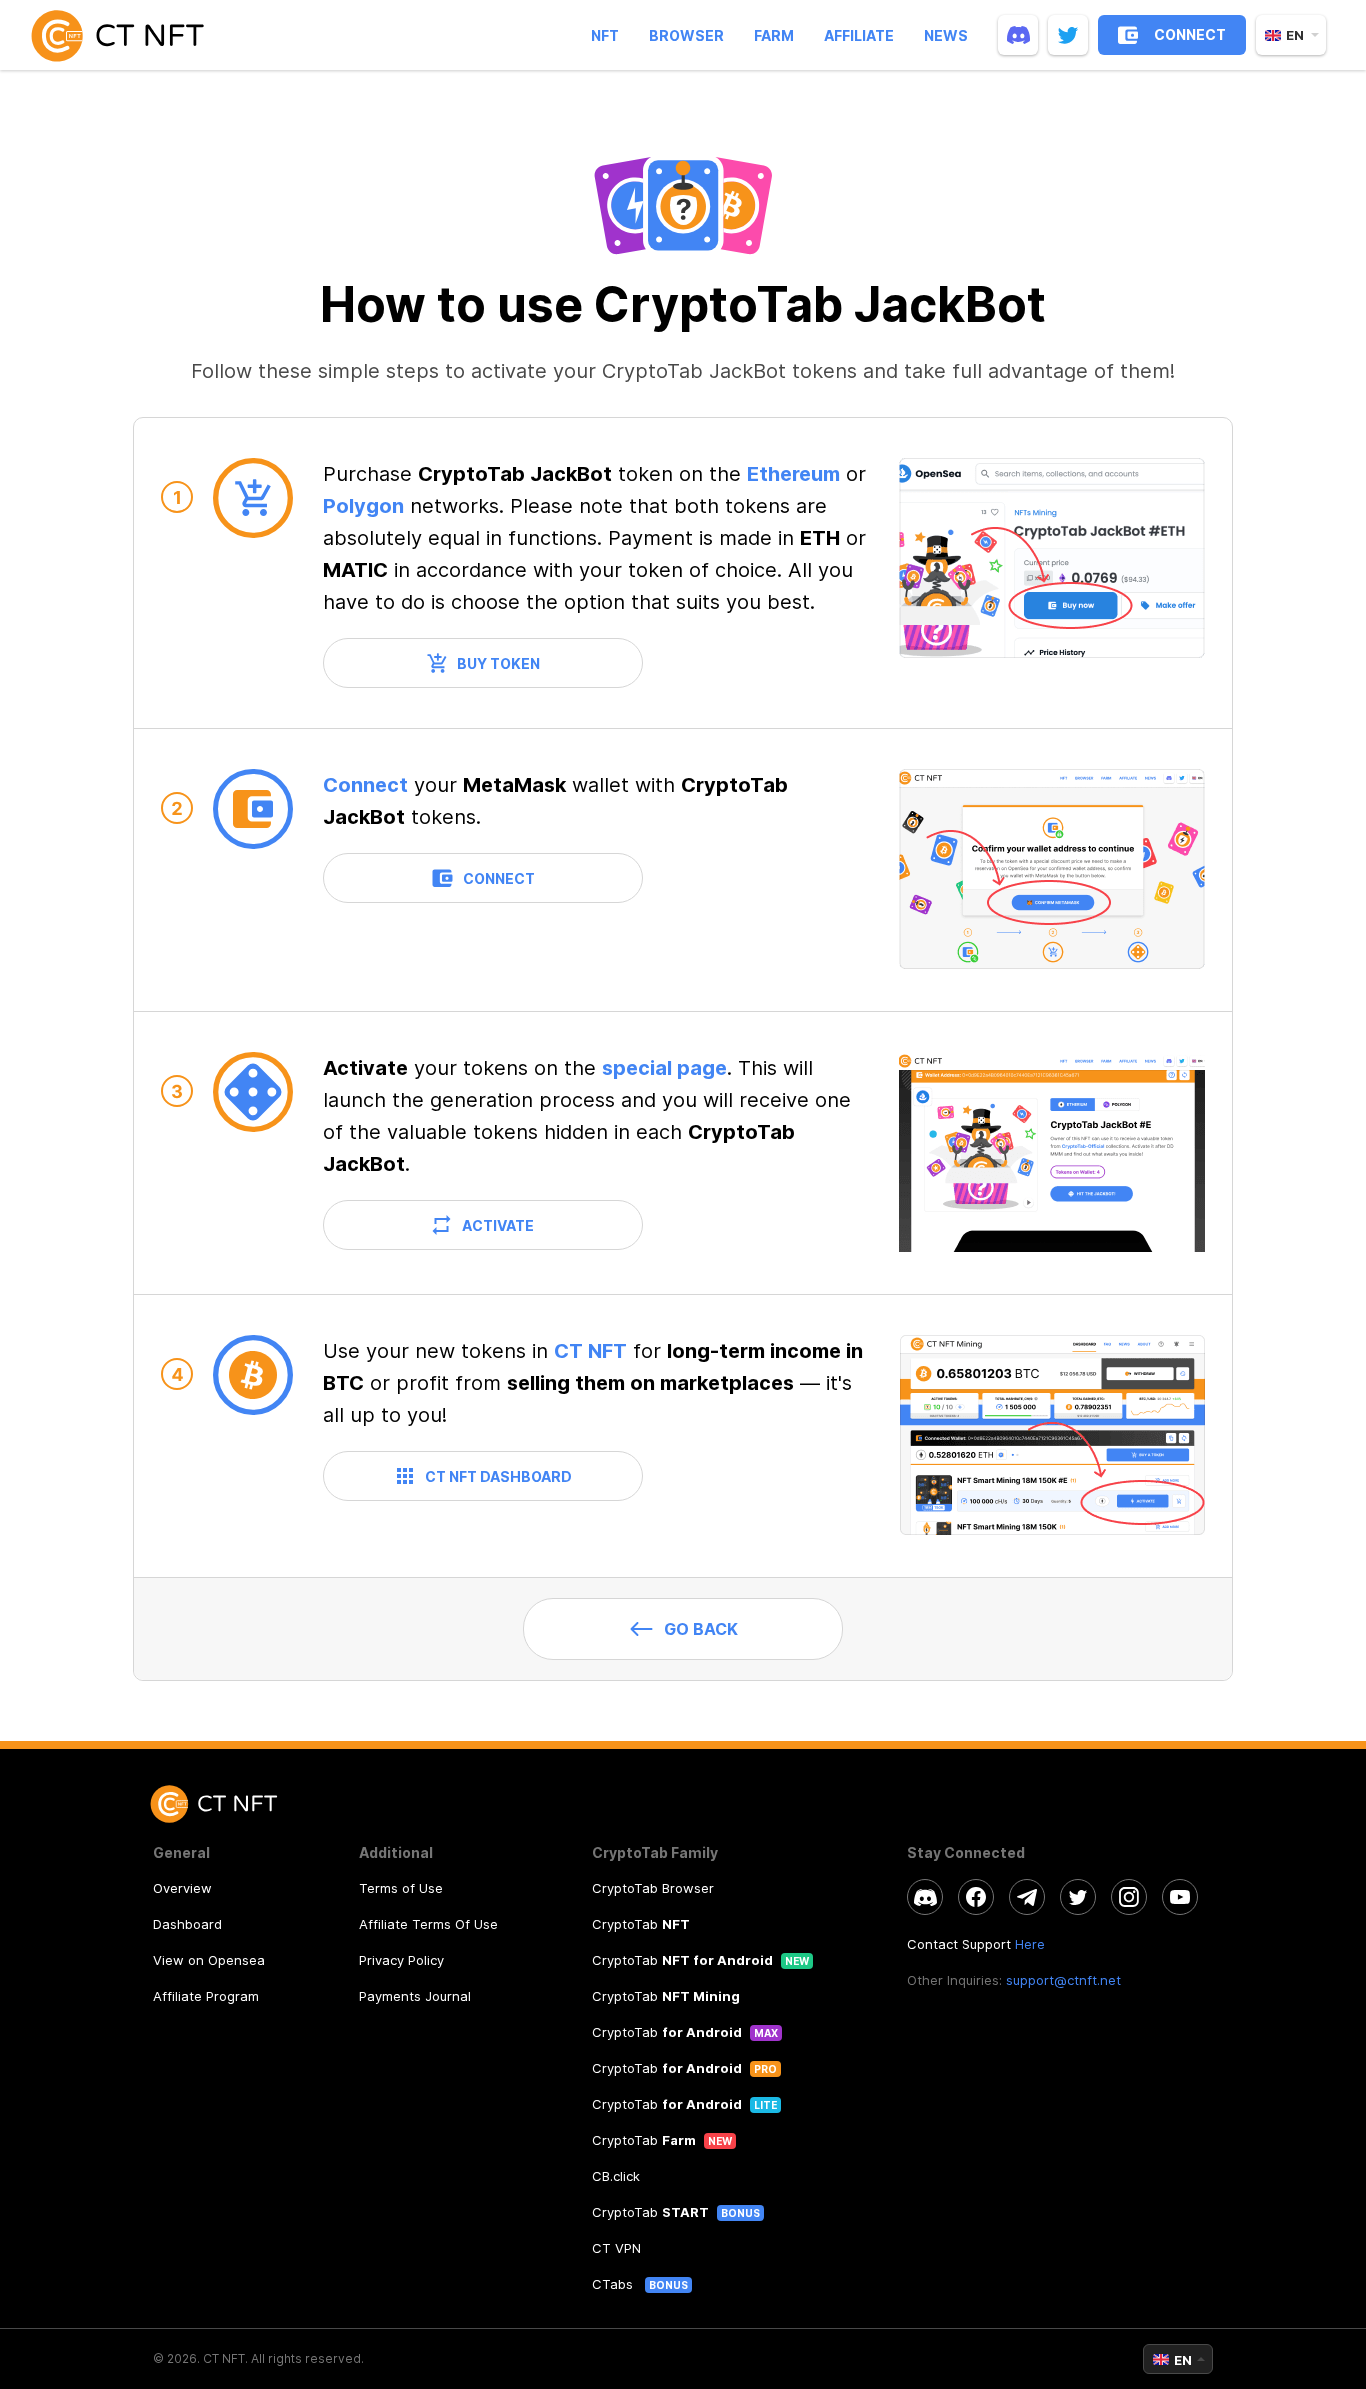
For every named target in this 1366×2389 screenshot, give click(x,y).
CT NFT (590, 1351)
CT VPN (616, 2248)
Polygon (363, 506)
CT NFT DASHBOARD (498, 1476)
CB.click (616, 2176)
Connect (365, 785)
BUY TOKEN (498, 663)
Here (1030, 1944)
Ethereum (793, 474)
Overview (182, 1888)
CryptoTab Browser (653, 1888)
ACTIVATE (498, 1225)
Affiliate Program (206, 1996)
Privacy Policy (401, 1960)
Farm (774, 35)
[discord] (1018, 35)
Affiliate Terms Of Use (428, 1924)
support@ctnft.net (1063, 1980)
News (946, 35)
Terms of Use (401, 1888)
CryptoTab (641, 1924)
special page (664, 1068)
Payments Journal (415, 1996)
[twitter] (1068, 35)
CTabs (614, 2284)
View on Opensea (209, 1960)
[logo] (126, 35)
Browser (686, 35)
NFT (605, 35)
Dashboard (187, 1924)
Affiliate (859, 35)
